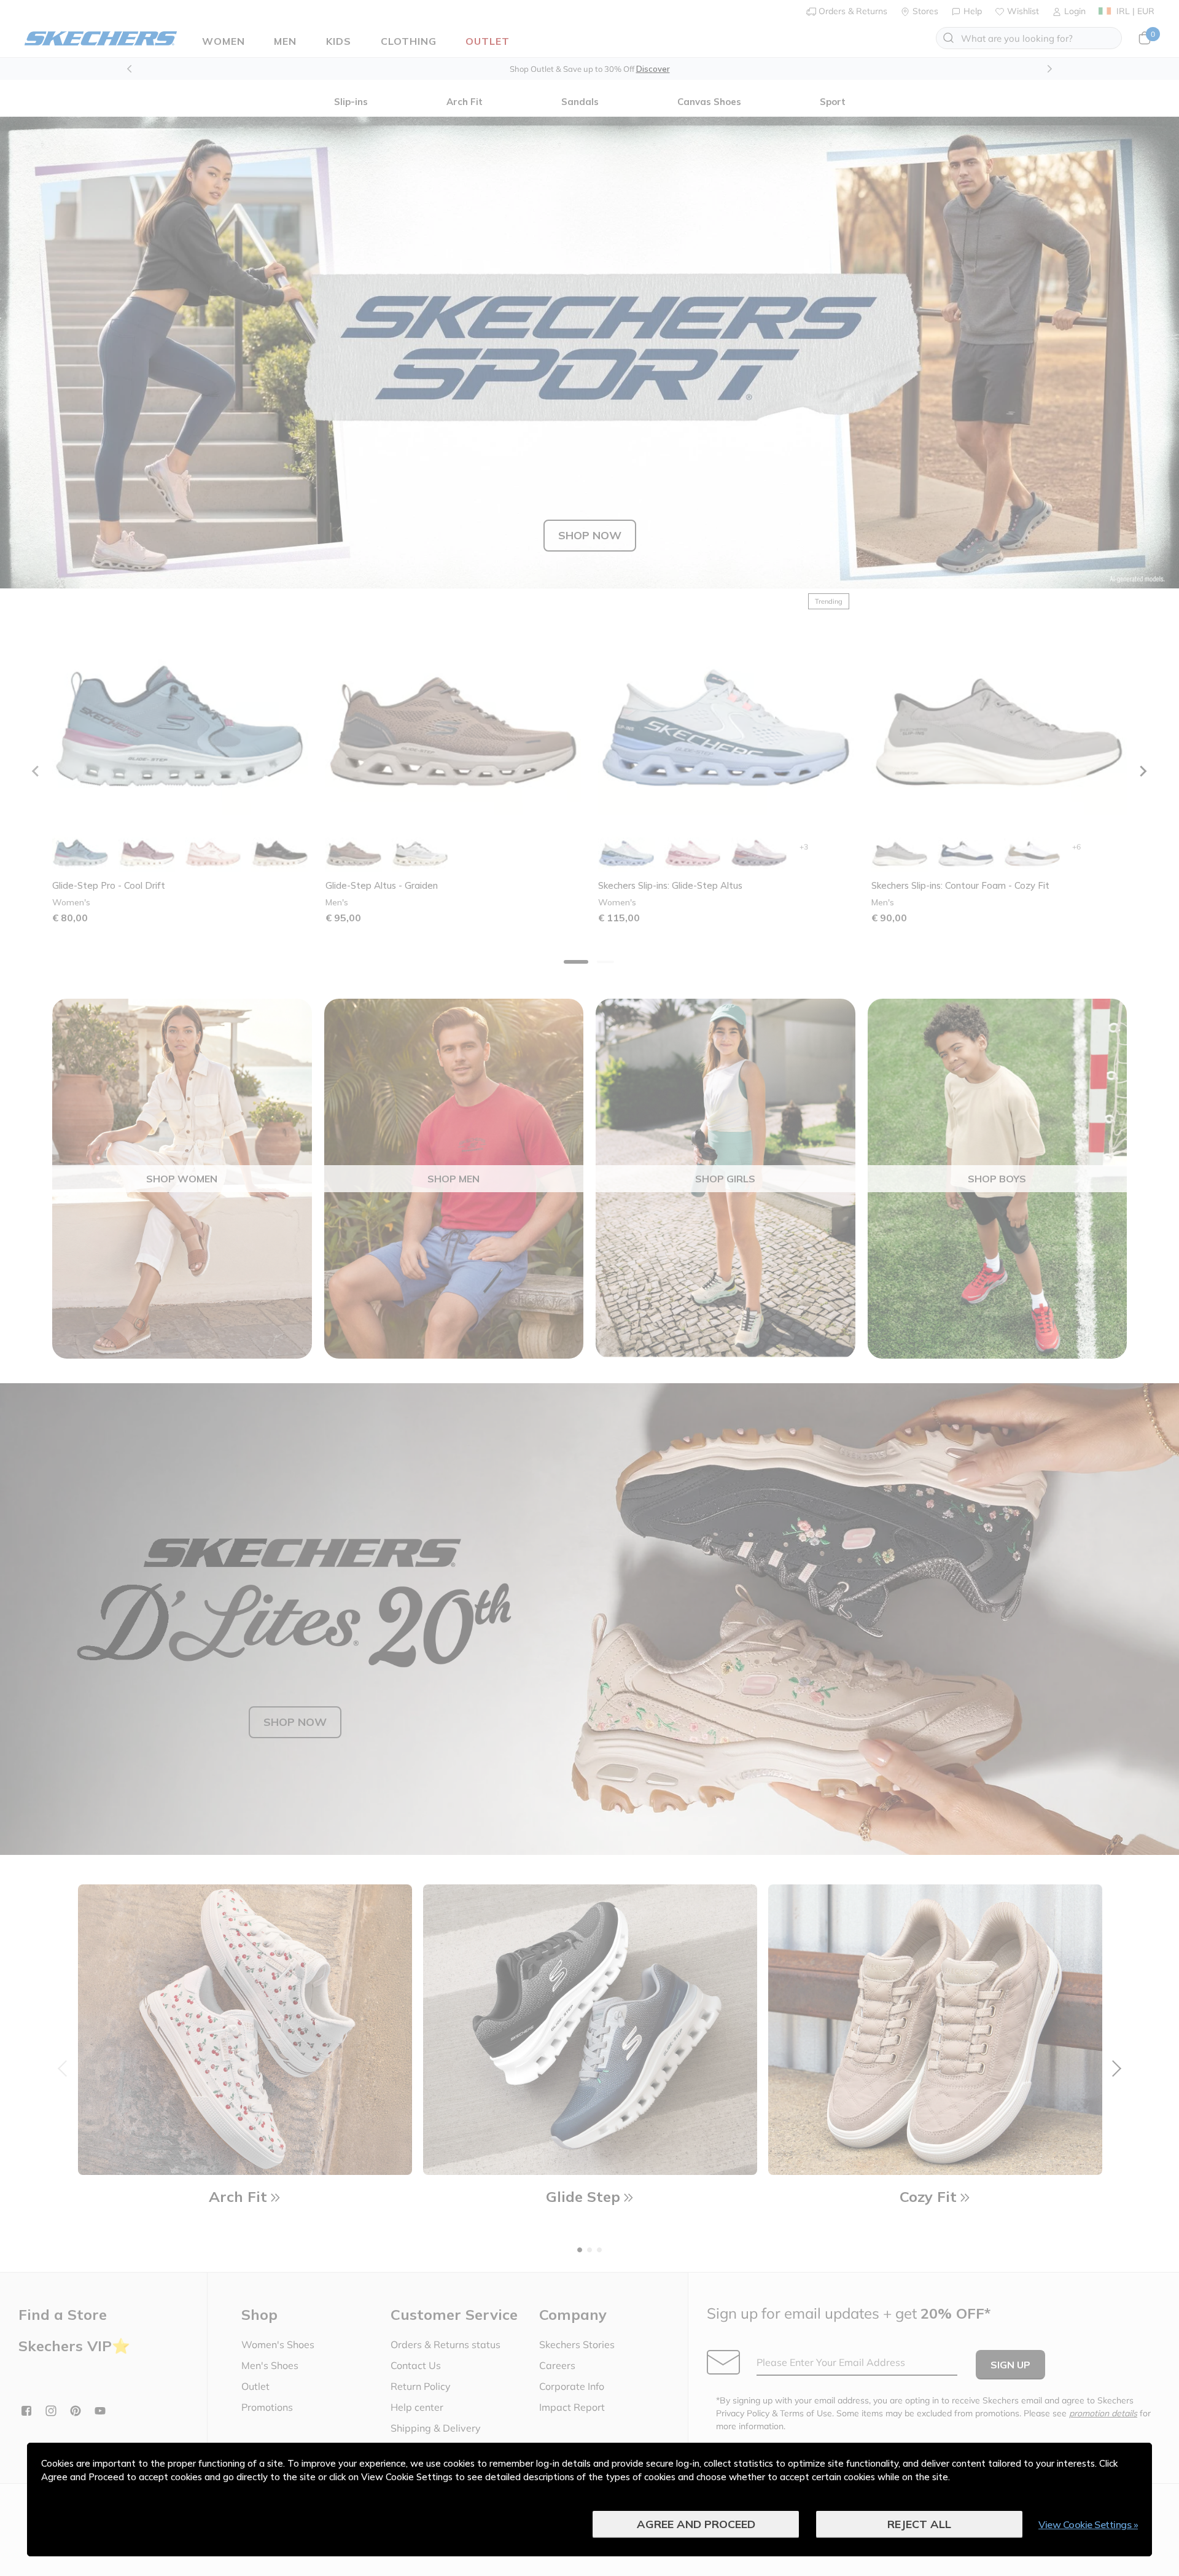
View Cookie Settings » (1088, 2524)
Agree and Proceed (696, 2524)
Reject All (919, 2524)
